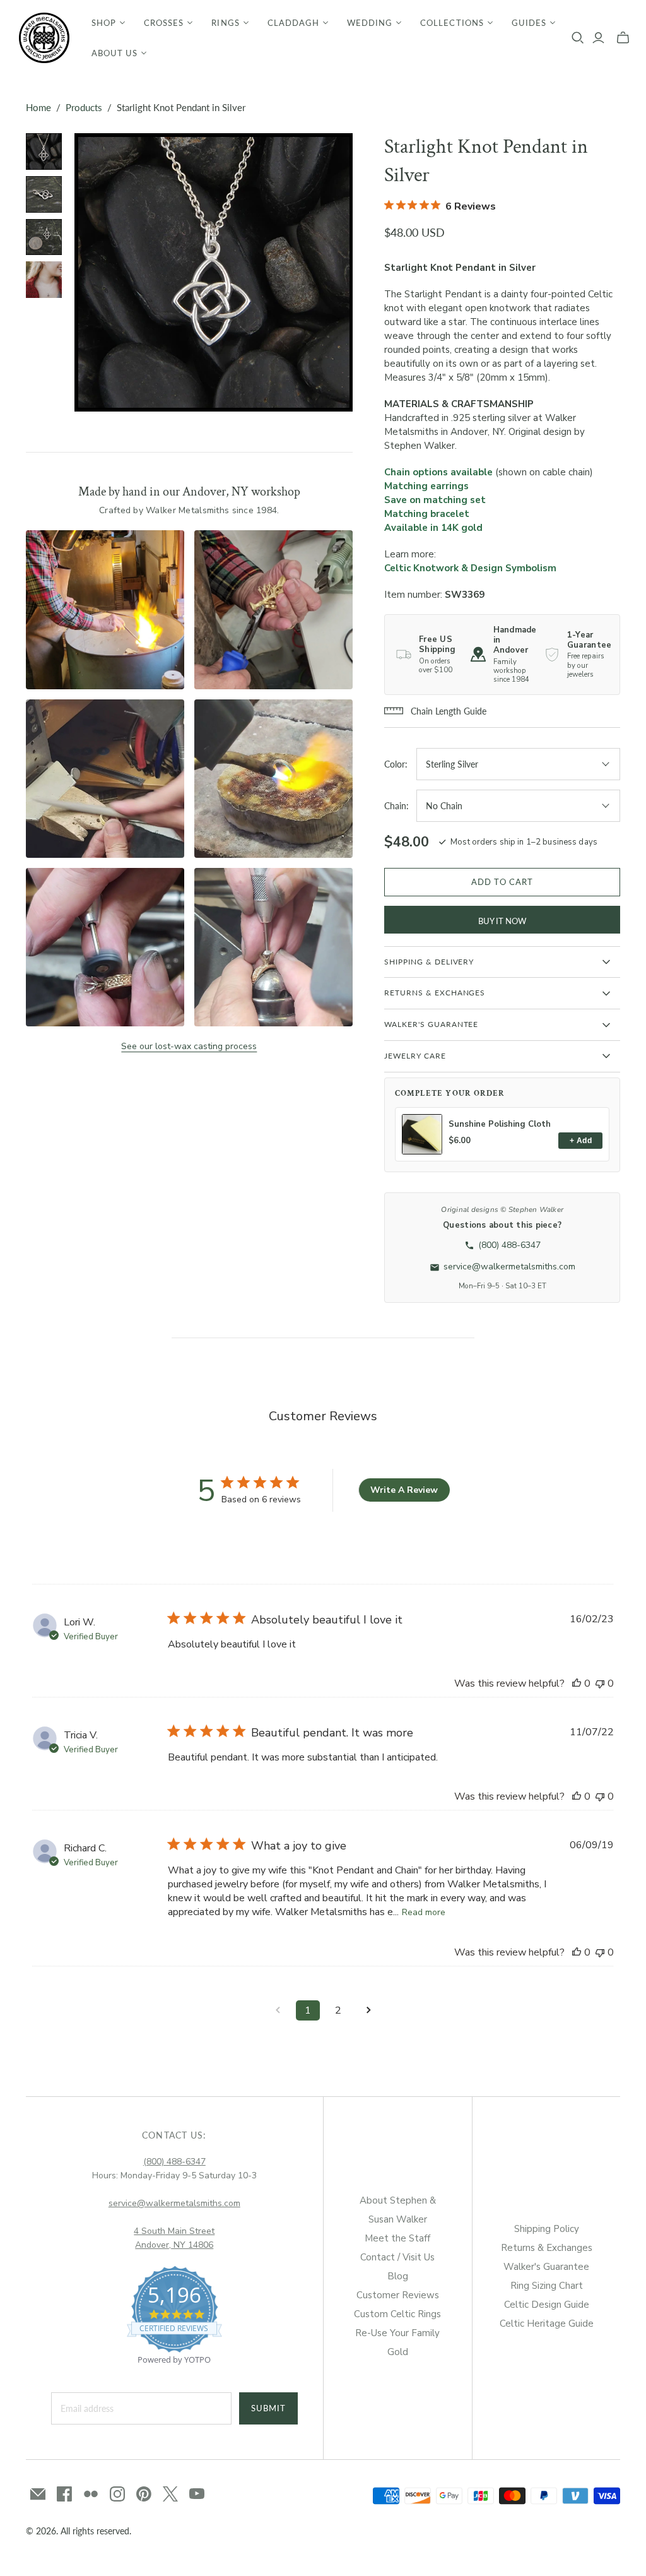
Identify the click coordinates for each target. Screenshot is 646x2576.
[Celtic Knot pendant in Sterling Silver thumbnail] (44, 151)
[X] (170, 2494)
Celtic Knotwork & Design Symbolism (470, 568)
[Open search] (578, 38)
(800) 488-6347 (174, 2162)
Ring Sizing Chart (547, 2286)
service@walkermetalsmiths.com (174, 2203)
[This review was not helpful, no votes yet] (600, 1683)
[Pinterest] (144, 2494)
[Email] (38, 2494)
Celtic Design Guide (547, 2305)
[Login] (598, 38)
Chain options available (438, 472)
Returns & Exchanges (547, 2248)
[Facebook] (64, 2494)
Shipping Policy (547, 2229)
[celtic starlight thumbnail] (44, 280)
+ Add (581, 1141)
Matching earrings (426, 486)
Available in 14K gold (433, 528)
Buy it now (502, 921)
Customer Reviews (398, 2295)
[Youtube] (197, 2494)
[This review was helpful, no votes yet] (577, 1683)
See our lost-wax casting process (189, 1046)
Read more (424, 1912)
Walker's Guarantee (546, 2267)
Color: (396, 764)
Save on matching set (435, 500)
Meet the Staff (397, 2238)
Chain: (396, 806)
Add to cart (502, 882)
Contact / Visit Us (397, 2257)
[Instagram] (117, 2494)
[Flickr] (91, 2494)
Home (38, 107)
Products (84, 107)
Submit (268, 2408)
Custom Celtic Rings (397, 2314)
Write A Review (404, 1490)
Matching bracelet (427, 514)
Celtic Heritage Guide (547, 2324)
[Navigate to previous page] (278, 2010)
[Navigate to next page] (368, 2010)
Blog (398, 2276)
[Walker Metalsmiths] (44, 38)
